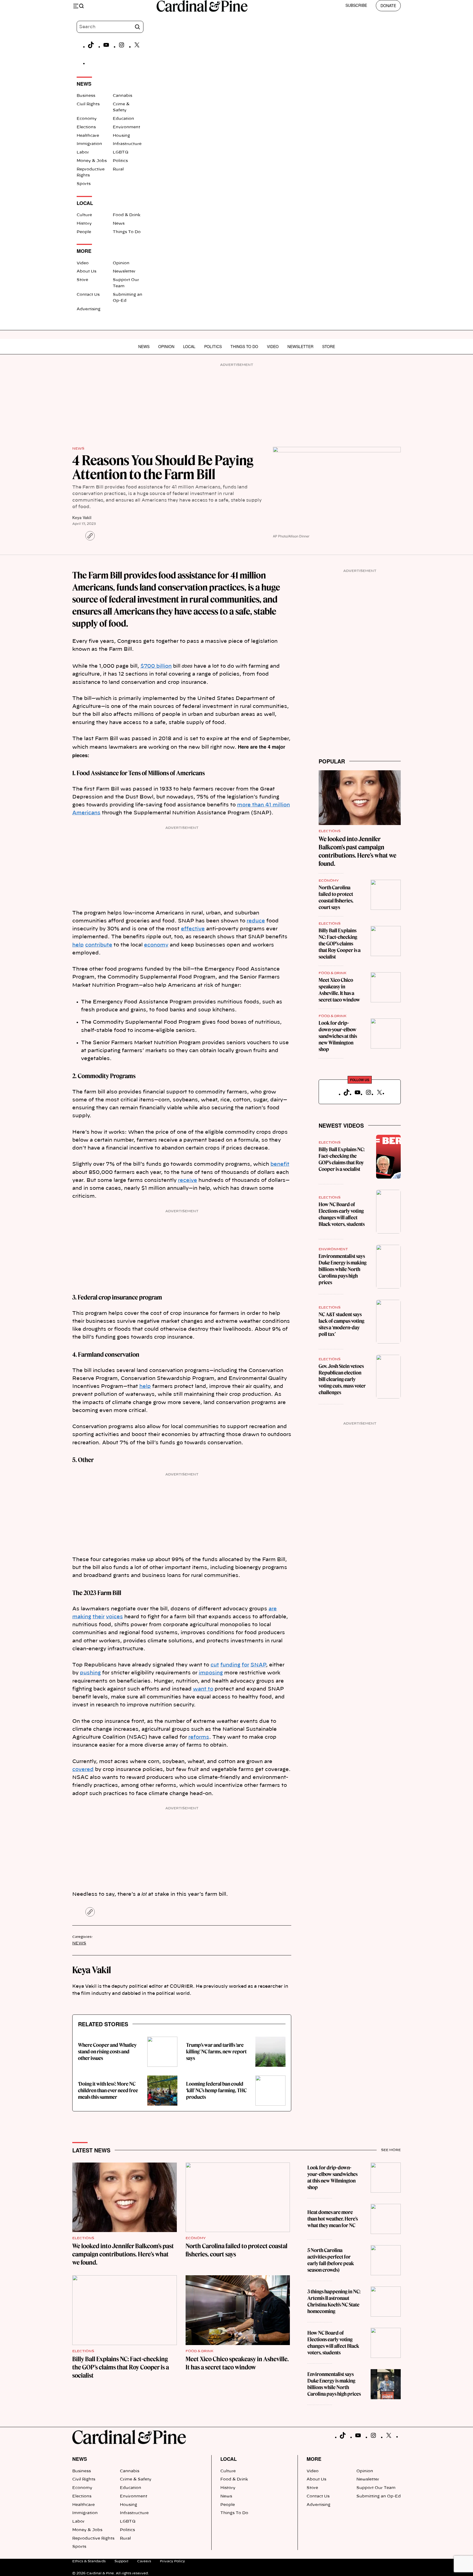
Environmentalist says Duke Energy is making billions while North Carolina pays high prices (343, 1269)
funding (230, 1665)
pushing (90, 1673)
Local (189, 346)
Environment (126, 127)
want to (203, 1689)
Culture (84, 215)
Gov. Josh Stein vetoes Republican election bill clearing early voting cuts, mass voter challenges (342, 1379)
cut (215, 1665)
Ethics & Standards (89, 2561)
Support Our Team (376, 2488)
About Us (86, 271)
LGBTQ (121, 152)
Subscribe (356, 5)
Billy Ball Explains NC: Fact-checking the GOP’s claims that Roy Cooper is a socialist (340, 944)
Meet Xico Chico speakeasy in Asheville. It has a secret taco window (339, 990)
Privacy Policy (172, 2561)
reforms (199, 1737)
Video (83, 263)
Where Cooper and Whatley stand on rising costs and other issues (107, 2052)
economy (156, 945)
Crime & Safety (136, 2479)
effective (193, 929)
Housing (121, 136)
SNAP (258, 1665)
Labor (83, 152)
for (245, 1665)
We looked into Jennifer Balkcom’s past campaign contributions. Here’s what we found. (123, 2254)
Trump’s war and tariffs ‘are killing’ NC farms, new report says (216, 2052)
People (84, 232)
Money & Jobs (92, 161)
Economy (87, 119)
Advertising (89, 309)
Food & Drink (127, 215)
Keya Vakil (82, 517)
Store (82, 280)
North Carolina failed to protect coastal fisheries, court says (336, 897)
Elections (86, 127)
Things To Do (127, 232)
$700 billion (156, 666)
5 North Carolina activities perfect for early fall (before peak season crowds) (331, 2260)
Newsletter (124, 271)
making (82, 1617)
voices (114, 1617)
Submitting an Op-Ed (379, 2496)
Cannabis (122, 96)
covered (83, 1770)
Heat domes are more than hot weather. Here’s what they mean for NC (333, 2219)
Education (123, 119)
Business (86, 96)
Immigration (89, 144)
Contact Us (88, 295)
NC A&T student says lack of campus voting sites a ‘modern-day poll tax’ (341, 1324)
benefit (280, 1164)
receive (188, 1180)
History (84, 224)
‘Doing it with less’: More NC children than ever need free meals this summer (108, 2090)
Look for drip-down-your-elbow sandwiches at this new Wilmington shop (338, 1036)
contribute (99, 945)
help (78, 945)
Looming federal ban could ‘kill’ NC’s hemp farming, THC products (216, 2090)
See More (391, 2150)
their (99, 1617)
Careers (144, 2561)
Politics (120, 161)
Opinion (121, 263)
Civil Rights (88, 104)
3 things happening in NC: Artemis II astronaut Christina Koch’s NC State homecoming (334, 2301)
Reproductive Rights (93, 2539)
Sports (84, 184)
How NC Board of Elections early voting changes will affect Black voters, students (342, 1214)
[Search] (137, 27)
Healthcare (88, 136)
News (119, 224)
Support (121, 2561)
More (314, 2459)
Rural (118, 169)
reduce (256, 921)
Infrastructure (127, 144)
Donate (388, 5)
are (273, 1609)
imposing (211, 1673)
